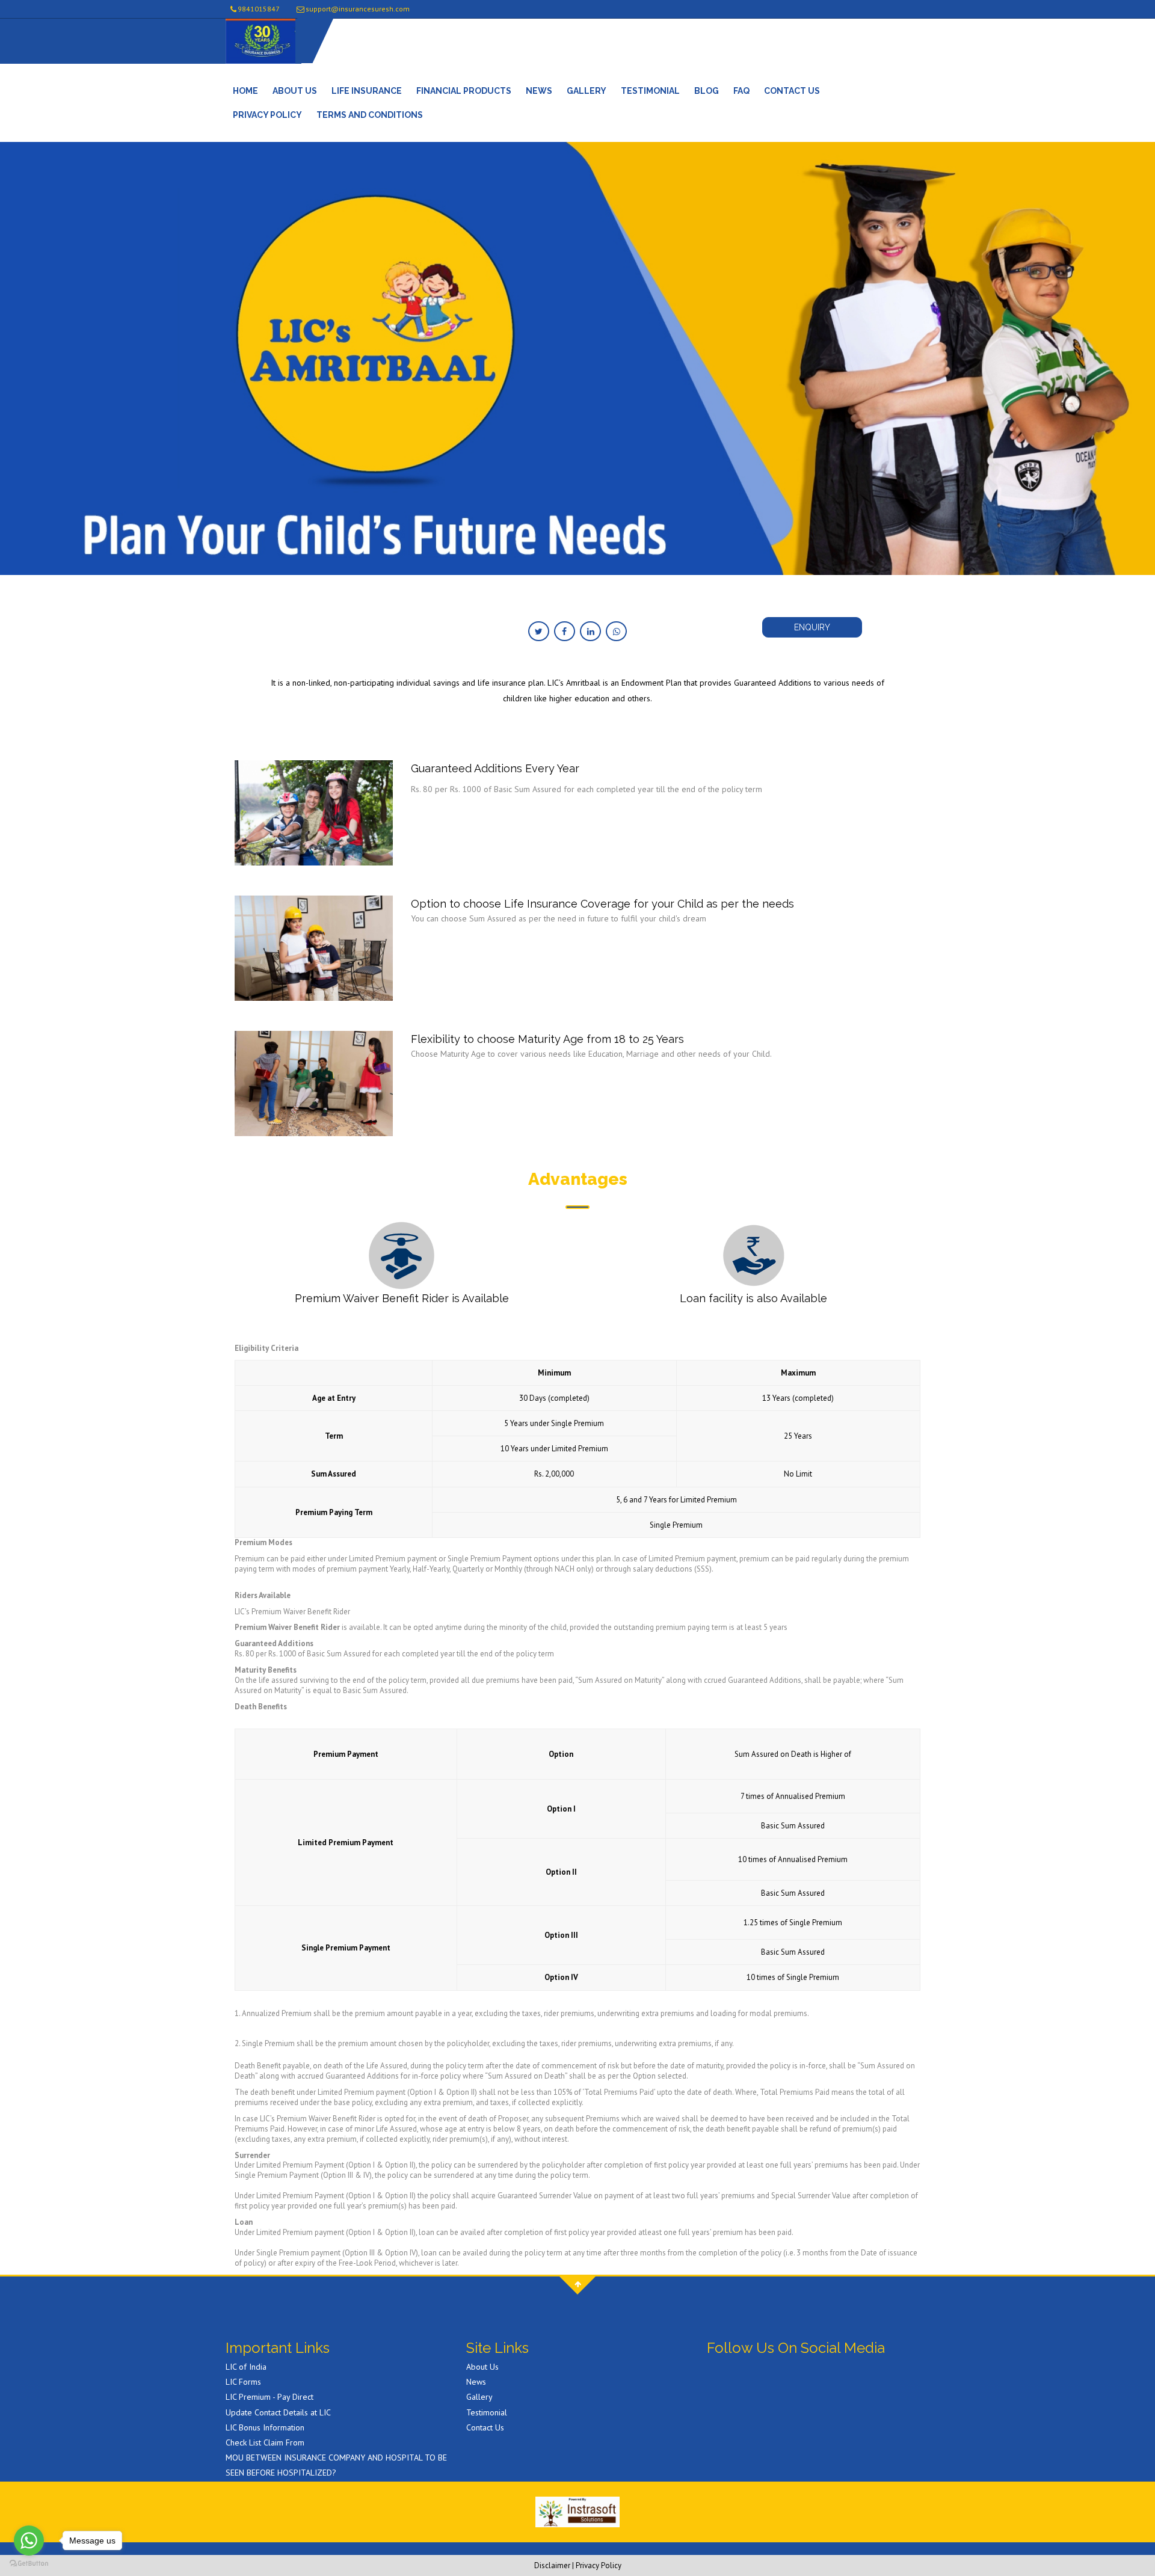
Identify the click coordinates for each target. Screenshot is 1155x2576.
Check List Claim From (265, 2442)
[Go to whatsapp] (29, 2541)
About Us (295, 91)
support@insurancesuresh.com (358, 9)
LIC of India (246, 2367)
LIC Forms (243, 2382)
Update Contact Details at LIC (278, 2412)
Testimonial (650, 91)
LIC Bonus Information (265, 2427)
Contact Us (792, 91)
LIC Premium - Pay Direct (269, 2397)
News (539, 91)
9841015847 (259, 9)
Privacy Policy (267, 115)
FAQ (741, 91)
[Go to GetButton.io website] (29, 2564)
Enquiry (812, 627)
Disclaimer (552, 2565)
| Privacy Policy (597, 2565)
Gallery (587, 91)
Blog (707, 91)
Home (245, 91)
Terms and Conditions (370, 115)
